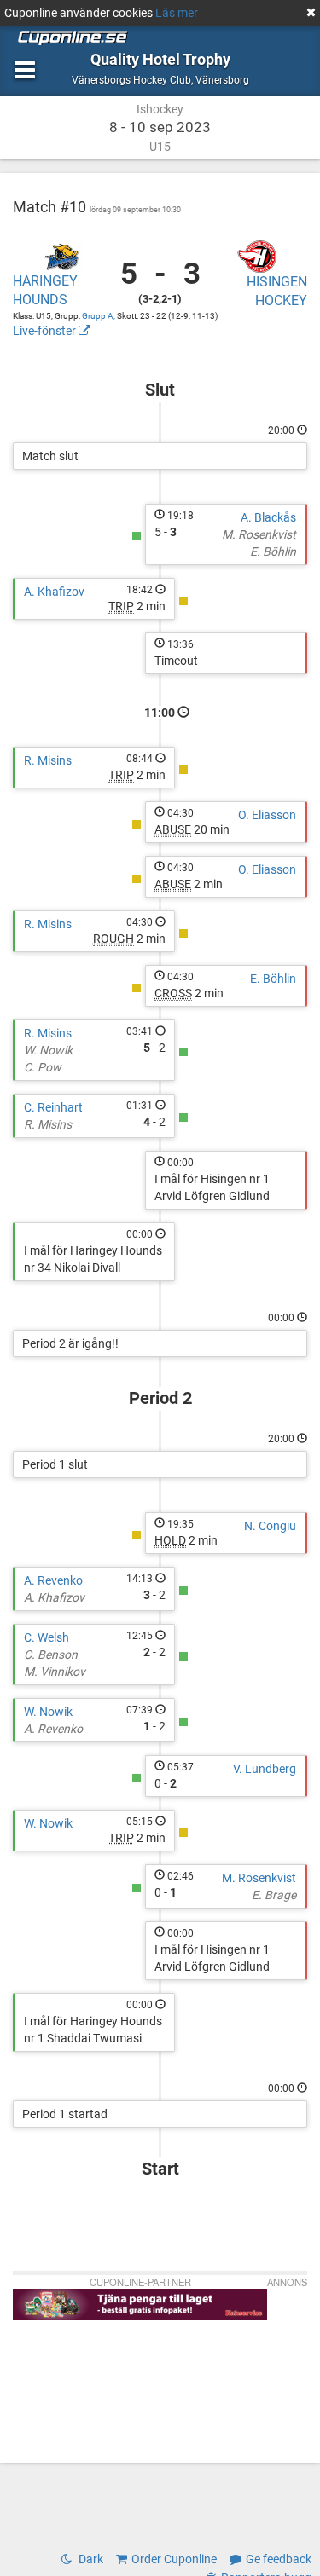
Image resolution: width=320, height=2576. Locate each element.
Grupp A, (99, 316)
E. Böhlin (273, 552)
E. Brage (274, 1895)
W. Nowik (48, 1050)
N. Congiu (270, 1526)
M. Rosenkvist (259, 534)
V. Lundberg (265, 1769)
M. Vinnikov (55, 1672)
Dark (90, 2559)
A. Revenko (53, 1580)
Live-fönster (46, 331)
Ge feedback (279, 2559)
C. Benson (51, 1655)
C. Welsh (47, 1637)
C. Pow (43, 1067)
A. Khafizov (54, 592)
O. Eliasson (267, 815)
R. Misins (48, 760)
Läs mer (177, 13)
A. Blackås (268, 517)
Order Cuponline (174, 2559)
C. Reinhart (53, 1107)
